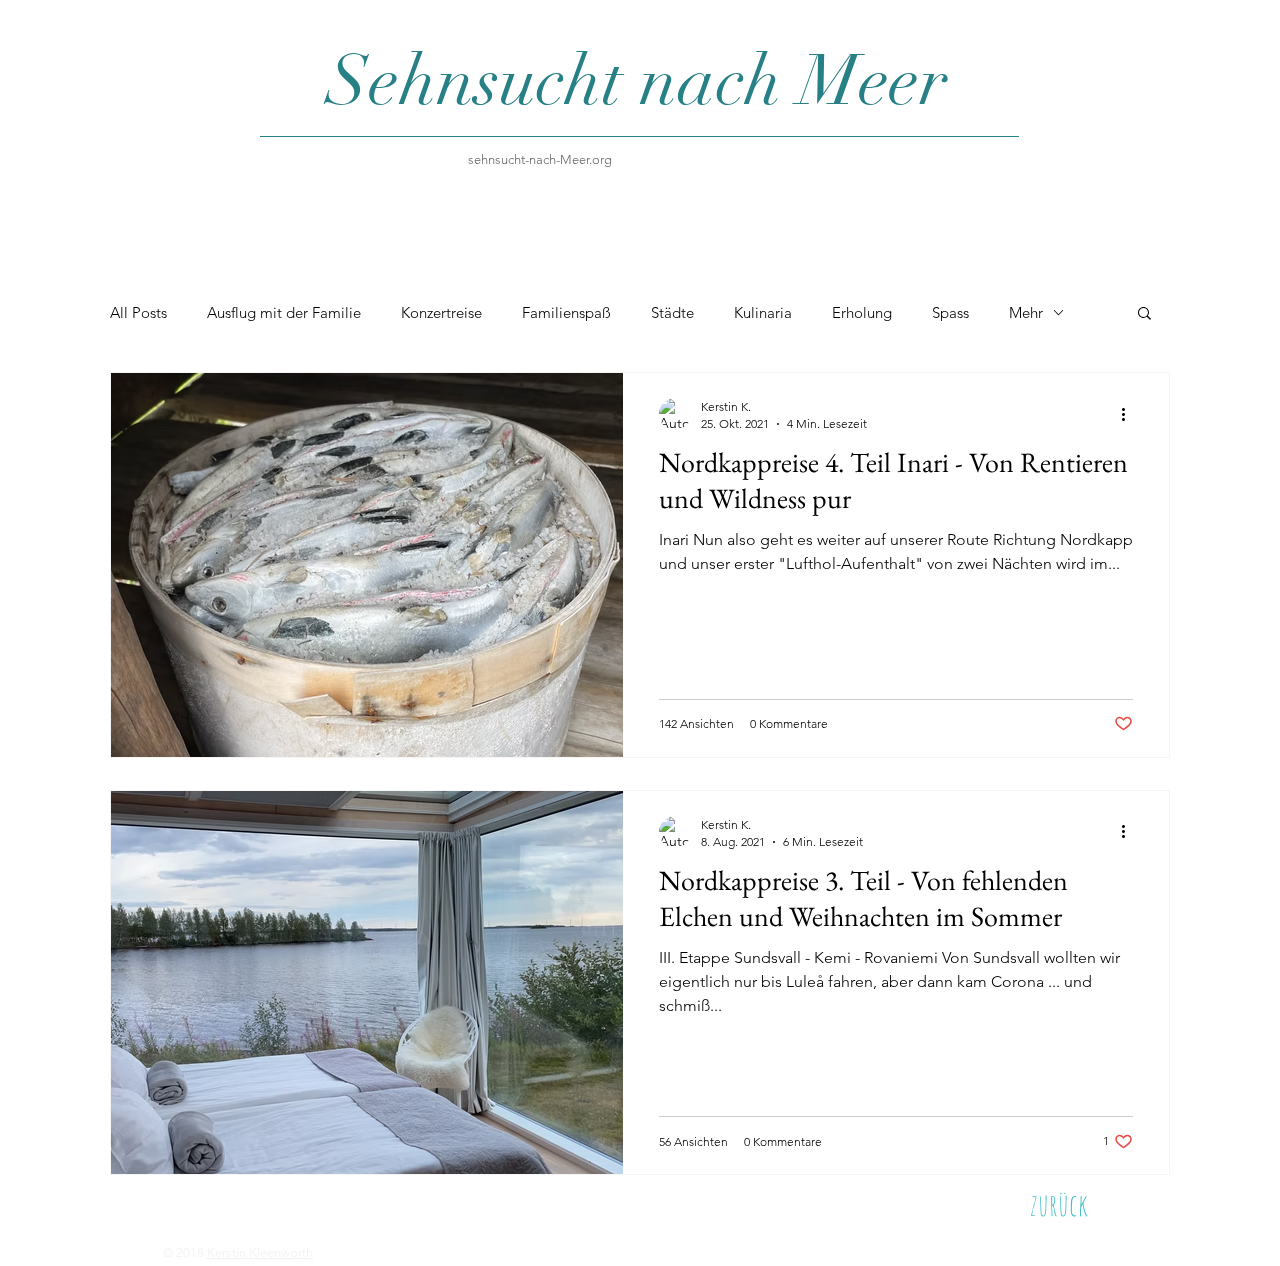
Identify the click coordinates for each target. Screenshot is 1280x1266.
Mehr (1026, 312)
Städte (672, 312)
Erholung (862, 312)
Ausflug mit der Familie (284, 312)
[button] (1144, 314)
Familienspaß (566, 312)
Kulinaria (763, 312)
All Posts (138, 312)
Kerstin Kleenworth (260, 1252)
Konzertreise (441, 312)
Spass (950, 312)
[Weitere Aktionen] (1130, 414)
